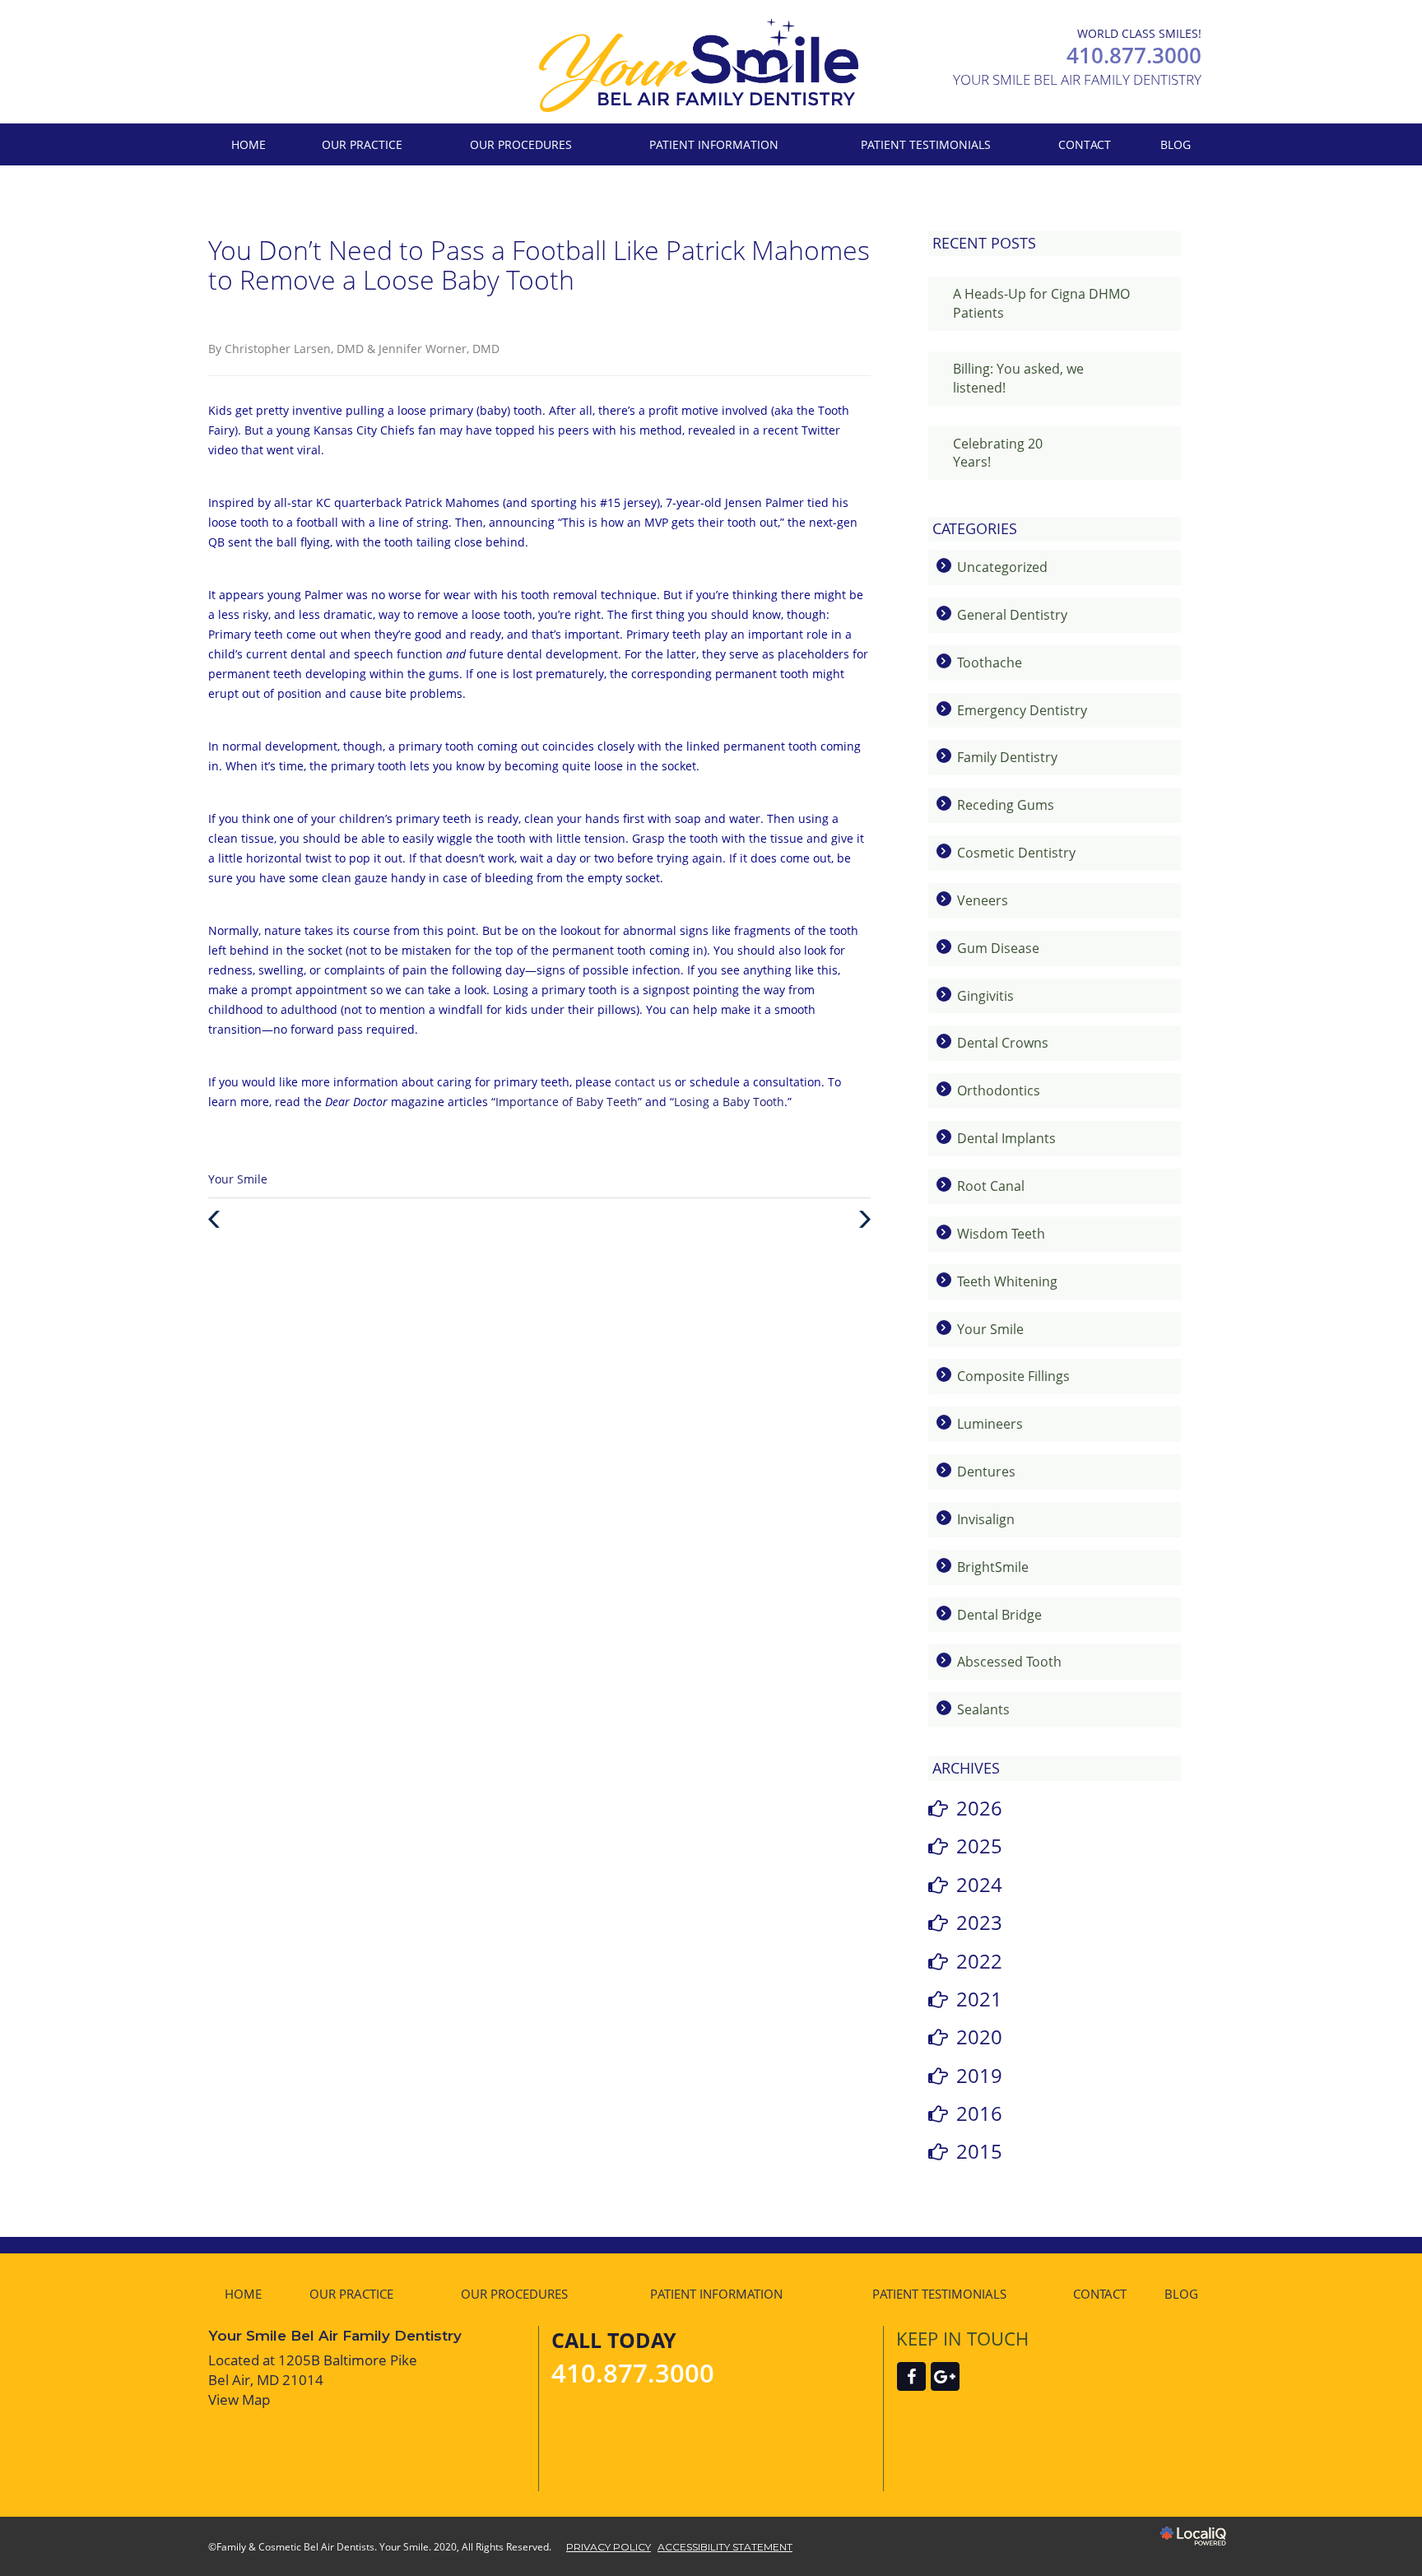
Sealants (983, 1709)
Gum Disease (998, 948)
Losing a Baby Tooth (729, 1102)
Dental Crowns (1003, 1043)
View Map (239, 2399)
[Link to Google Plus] (945, 2376)
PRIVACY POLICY (609, 2547)
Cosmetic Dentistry (1016, 853)
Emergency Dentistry (1022, 710)
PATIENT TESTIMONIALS (926, 144)
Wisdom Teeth (1001, 1234)
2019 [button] (979, 2075)
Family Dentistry (1007, 757)
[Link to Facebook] (911, 2376)
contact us (643, 1082)
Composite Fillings (1013, 1376)
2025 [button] (979, 1846)
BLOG (1176, 144)
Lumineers (990, 1424)
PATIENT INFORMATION (714, 144)
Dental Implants (1006, 1138)
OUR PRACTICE (362, 144)
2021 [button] (979, 1999)
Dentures (986, 1472)
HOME (249, 144)
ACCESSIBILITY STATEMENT (725, 2547)
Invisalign (986, 1519)
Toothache (990, 663)
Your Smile (238, 1179)
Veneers (983, 900)
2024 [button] (979, 1884)
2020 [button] (979, 2037)
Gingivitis (985, 996)
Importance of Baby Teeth (567, 1102)
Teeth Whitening (1007, 1281)
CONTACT (1085, 144)
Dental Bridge (999, 1615)
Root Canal (991, 1186)
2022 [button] (979, 1961)
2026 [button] (979, 1808)
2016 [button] (979, 2113)
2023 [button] (979, 1922)
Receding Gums (1006, 805)
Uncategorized (1002, 567)
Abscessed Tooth (1009, 1662)
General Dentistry (1012, 615)
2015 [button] (979, 2151)
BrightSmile (993, 1567)
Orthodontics (999, 1090)
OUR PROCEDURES (521, 144)
